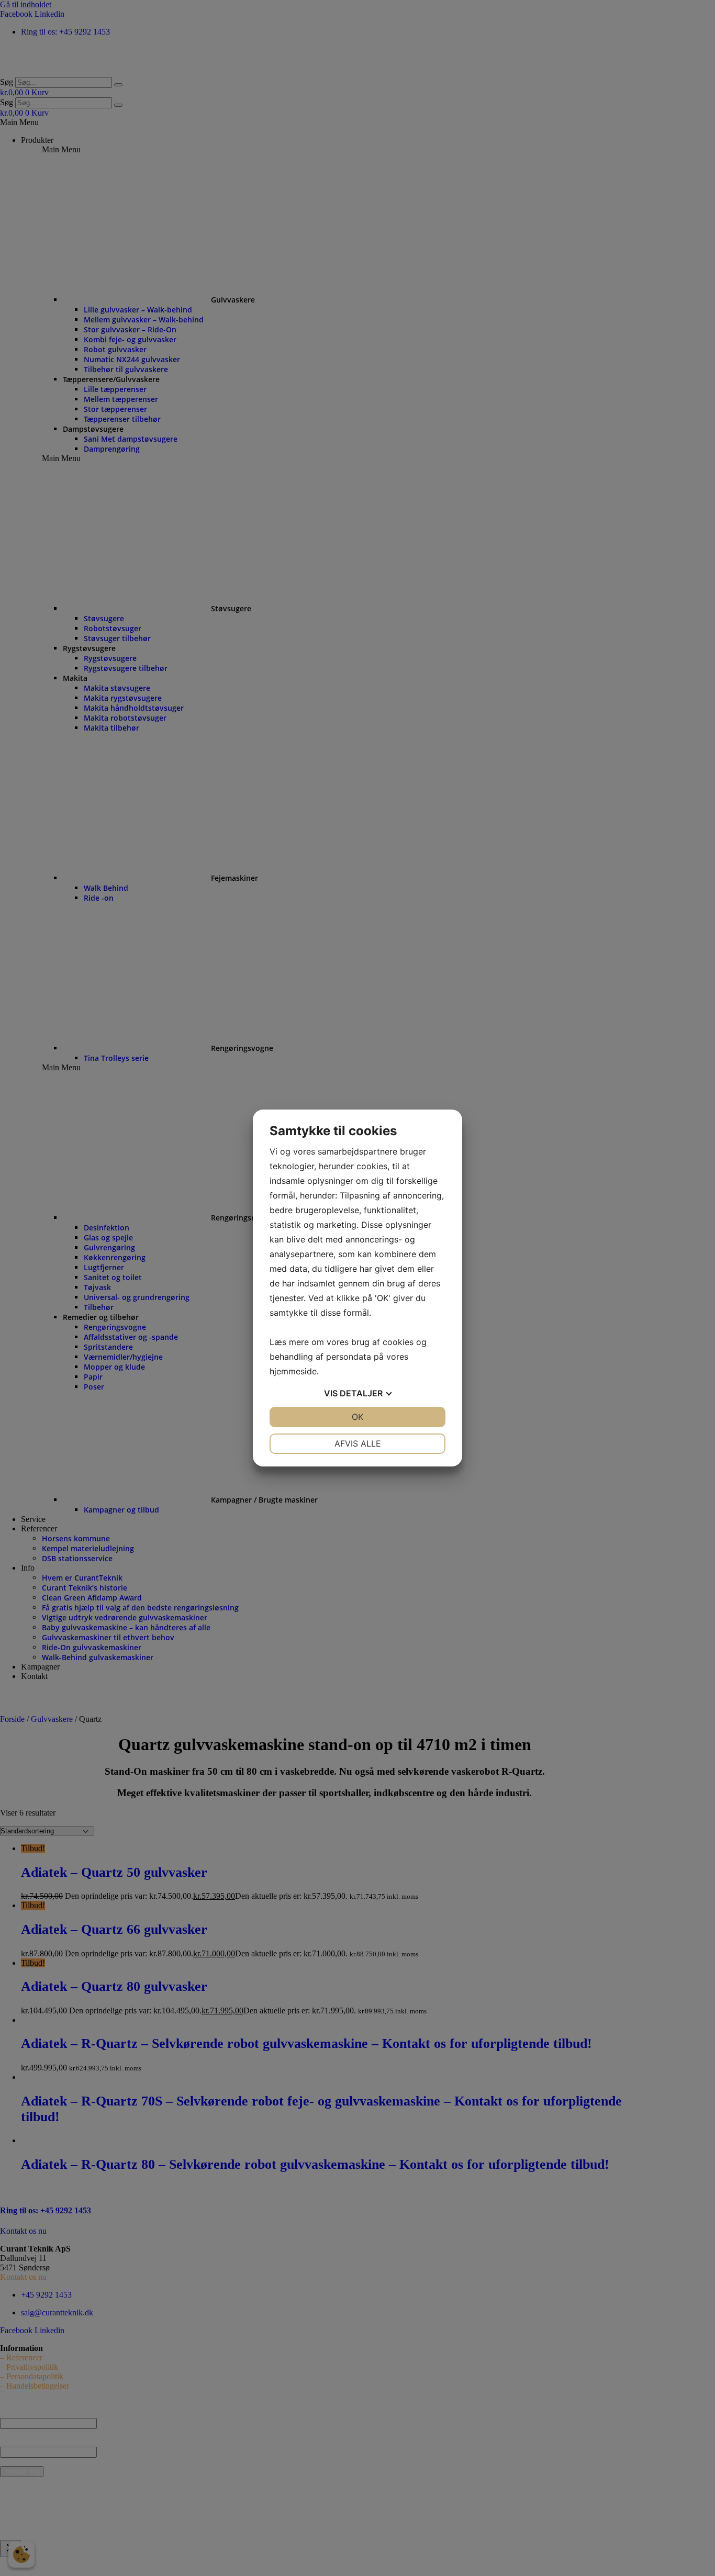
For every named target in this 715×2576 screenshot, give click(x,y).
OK (357, 1417)
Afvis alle (358, 1443)
